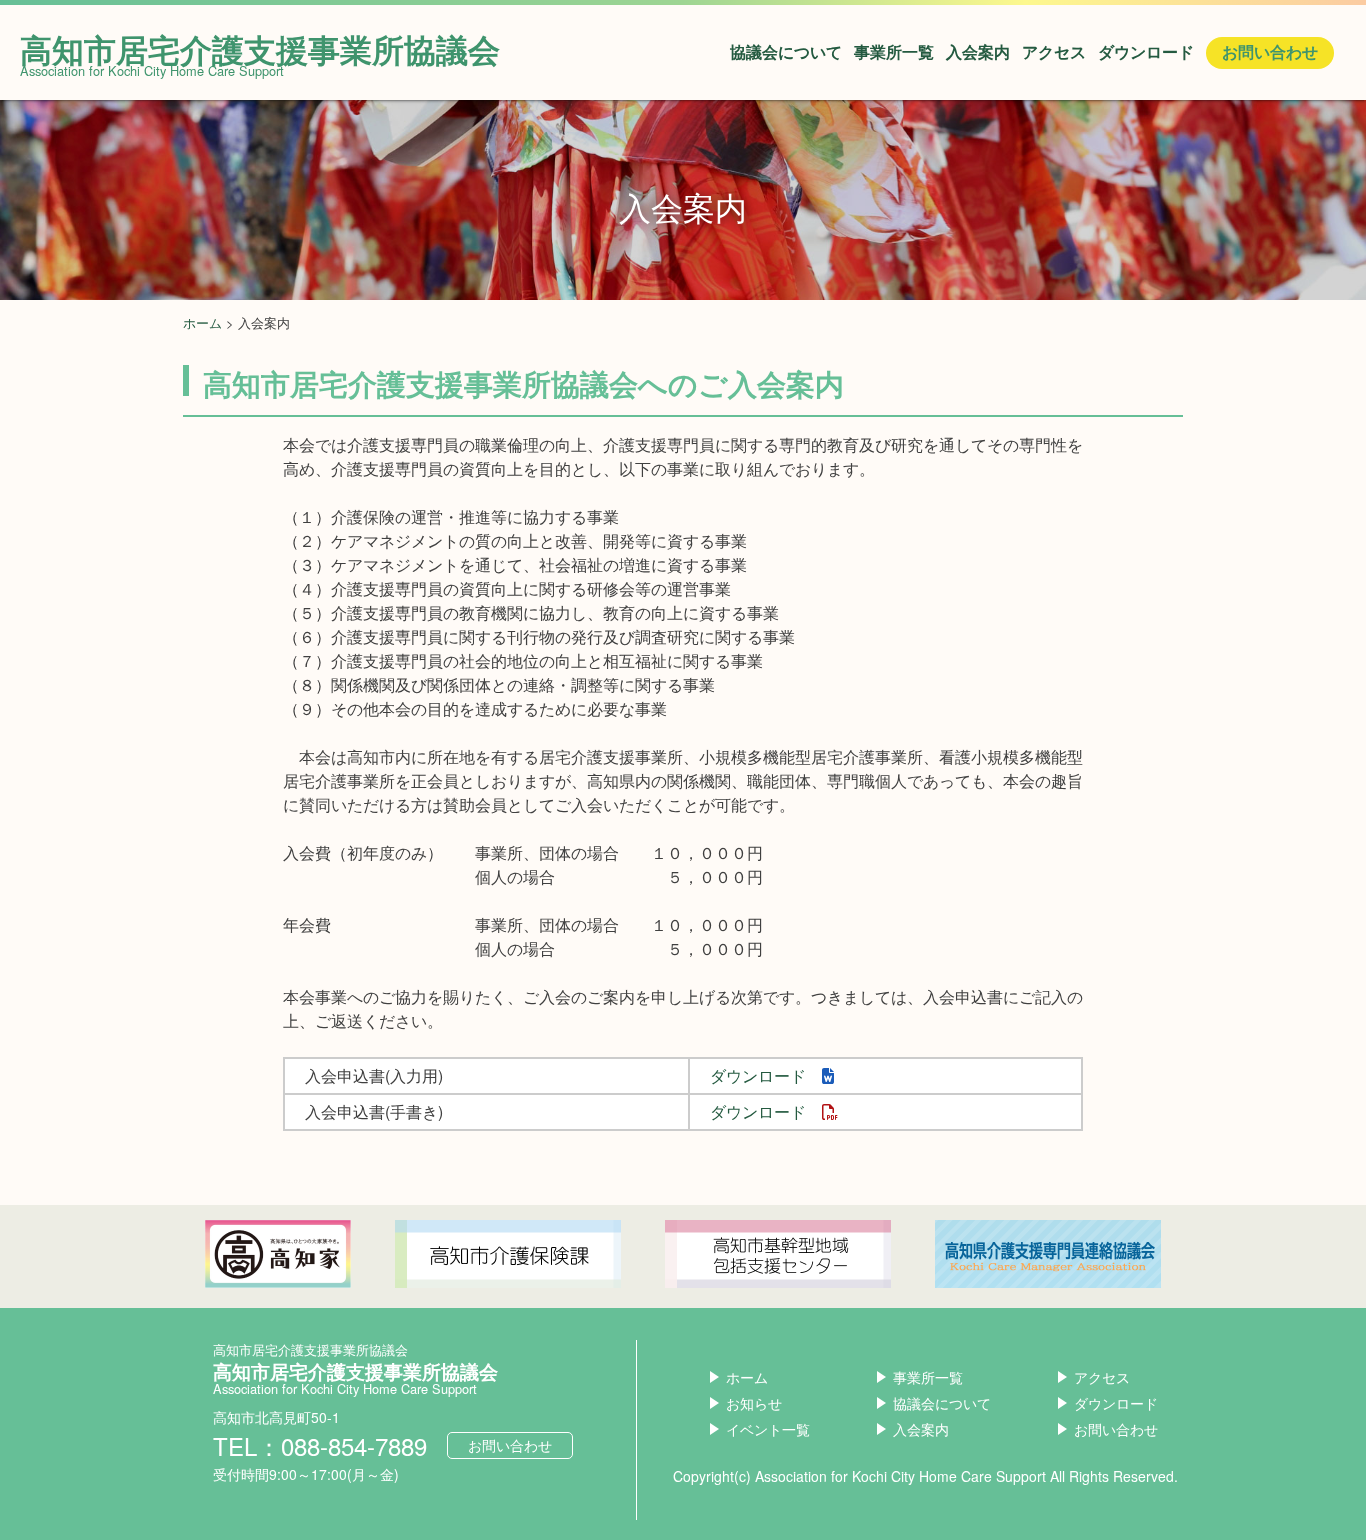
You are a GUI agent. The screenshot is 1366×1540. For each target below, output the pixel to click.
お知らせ (754, 1403)
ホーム (202, 322)
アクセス (1054, 52)
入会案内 (978, 52)
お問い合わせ (1270, 52)
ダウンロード (1146, 52)
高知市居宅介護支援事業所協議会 (260, 49)
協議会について (786, 52)
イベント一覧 (768, 1429)
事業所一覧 (894, 52)
